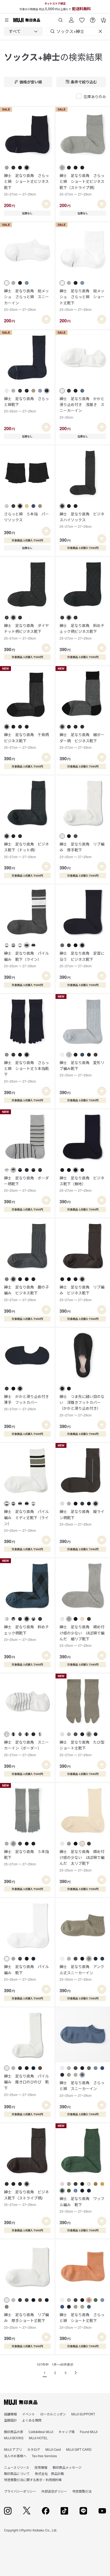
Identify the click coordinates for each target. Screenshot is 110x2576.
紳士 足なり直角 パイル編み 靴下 (26, 1973)
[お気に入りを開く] (82, 18)
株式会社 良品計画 (49, 2473)
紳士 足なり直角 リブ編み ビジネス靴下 (82, 1293)
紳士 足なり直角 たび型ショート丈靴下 (82, 1748)
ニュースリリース (17, 2467)
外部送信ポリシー (54, 2491)
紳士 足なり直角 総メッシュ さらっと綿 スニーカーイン (26, 300)
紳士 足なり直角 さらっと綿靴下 (26, 405)
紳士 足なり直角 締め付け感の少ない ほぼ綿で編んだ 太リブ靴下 (82, 1861)
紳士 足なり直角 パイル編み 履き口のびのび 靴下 (26, 2085)
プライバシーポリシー (20, 2491)
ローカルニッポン (53, 2414)
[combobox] (23, 31)
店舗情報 (10, 2414)
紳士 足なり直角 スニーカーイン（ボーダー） (26, 1748)
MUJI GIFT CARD (79, 2449)
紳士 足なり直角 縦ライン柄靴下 (82, 1518)
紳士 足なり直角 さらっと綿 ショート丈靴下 (82, 2321)
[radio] (7, 168)
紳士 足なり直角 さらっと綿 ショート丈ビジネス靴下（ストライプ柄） (82, 184)
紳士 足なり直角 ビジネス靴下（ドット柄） (26, 850)
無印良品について (17, 2473)
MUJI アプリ (13, 2449)
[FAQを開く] (93, 18)
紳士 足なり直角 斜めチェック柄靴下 (26, 1633)
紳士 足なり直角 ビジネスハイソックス (82, 520)
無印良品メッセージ (67, 2467)
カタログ (34, 2449)
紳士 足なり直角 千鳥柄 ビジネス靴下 (27, 741)
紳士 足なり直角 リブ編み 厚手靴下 (82, 850)
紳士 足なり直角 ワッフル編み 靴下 (82, 2205)
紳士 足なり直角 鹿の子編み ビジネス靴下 (26, 1293)
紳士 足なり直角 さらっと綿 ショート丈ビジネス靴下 (26, 184)
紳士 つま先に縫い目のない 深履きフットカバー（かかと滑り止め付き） (82, 1405)
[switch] (46, 204)
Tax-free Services (44, 2456)
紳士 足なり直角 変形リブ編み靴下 (82, 1069)
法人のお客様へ (15, 2456)
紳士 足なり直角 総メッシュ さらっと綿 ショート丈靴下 (82, 300)
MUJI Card (53, 2449)
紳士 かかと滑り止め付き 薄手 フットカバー (27, 1403)
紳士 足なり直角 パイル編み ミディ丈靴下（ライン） (26, 1520)
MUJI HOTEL (38, 2438)
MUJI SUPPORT (83, 2414)
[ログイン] (71, 18)
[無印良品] (21, 2402)
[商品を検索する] (61, 18)
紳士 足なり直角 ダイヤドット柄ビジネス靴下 (26, 632)
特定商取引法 (82, 2491)
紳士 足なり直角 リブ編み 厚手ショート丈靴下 (26, 2321)
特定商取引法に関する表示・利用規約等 (33, 2480)
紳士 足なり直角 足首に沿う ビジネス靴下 (82, 959)
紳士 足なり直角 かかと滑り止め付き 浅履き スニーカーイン (82, 408)
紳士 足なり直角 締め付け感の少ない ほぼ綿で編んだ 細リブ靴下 (82, 1636)
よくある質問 (32, 2420)
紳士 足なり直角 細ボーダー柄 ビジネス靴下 (82, 741)
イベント (29, 2414)
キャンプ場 (66, 2432)
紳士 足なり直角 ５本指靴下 (26, 1858)
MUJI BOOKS (14, 2438)
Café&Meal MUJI (41, 2432)
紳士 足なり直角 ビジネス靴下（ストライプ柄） (26, 2198)
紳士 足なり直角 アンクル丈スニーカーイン (82, 1973)
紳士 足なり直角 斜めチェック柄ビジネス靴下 (82, 632)
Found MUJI (89, 2432)
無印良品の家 (14, 2432)
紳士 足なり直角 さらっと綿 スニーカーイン (82, 2089)
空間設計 (10, 2420)
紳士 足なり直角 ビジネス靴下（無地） (82, 1184)
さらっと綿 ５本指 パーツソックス (26, 517)
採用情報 (41, 2467)
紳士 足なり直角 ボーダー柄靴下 (26, 1184)
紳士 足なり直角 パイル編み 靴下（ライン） (26, 959)
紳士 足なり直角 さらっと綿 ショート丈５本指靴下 (26, 1072)
